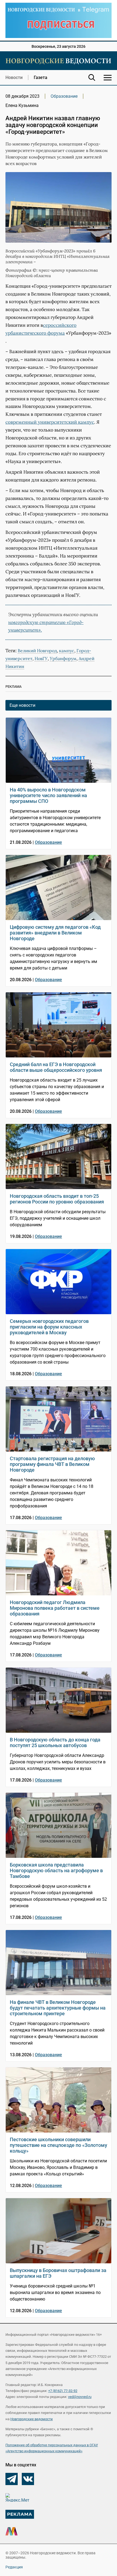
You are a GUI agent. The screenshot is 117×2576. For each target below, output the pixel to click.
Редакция (14, 2567)
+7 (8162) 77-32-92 (63, 2391)
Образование (64, 96)
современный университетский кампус (50, 422)
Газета (41, 77)
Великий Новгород (37, 651)
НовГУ (41, 658)
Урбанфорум (63, 658)
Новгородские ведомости (32, 2419)
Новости (14, 77)
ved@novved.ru (80, 2397)
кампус (67, 651)
